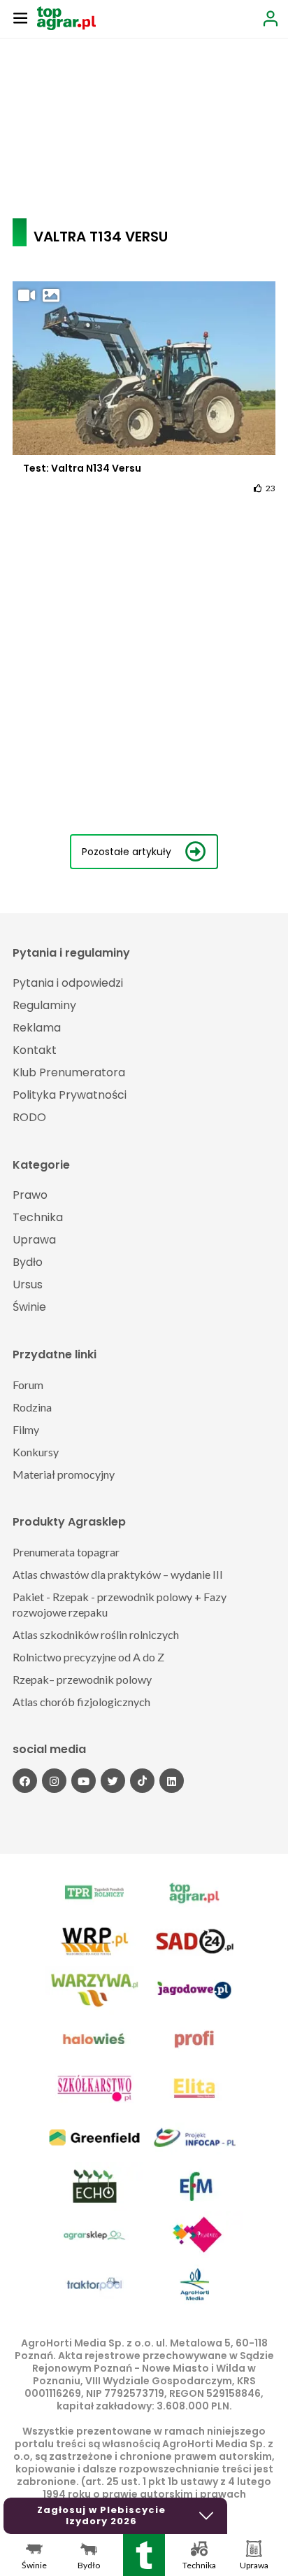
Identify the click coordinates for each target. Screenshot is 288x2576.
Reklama (37, 1028)
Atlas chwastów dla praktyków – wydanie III (118, 1574)
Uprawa (34, 1240)
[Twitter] (113, 1781)
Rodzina (32, 1407)
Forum (28, 1385)
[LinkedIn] (172, 1781)
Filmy (26, 1429)
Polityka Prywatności (70, 1095)
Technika (38, 1217)
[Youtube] (84, 1781)
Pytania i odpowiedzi (68, 983)
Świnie (29, 1307)
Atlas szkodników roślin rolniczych (96, 1634)
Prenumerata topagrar (66, 1552)
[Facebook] (25, 1781)
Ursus (28, 1285)
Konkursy (36, 1452)
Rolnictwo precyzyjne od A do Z (88, 1657)
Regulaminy (44, 1005)
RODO (29, 1117)
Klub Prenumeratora (69, 1072)
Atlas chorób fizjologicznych (81, 1702)
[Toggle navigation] (20, 17)
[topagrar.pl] (66, 17)
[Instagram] (54, 1781)
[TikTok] (142, 1781)
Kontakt (35, 1050)
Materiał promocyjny (64, 1474)
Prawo (30, 1195)
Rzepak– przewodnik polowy (82, 1679)
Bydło (28, 1262)
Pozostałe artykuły (127, 852)
